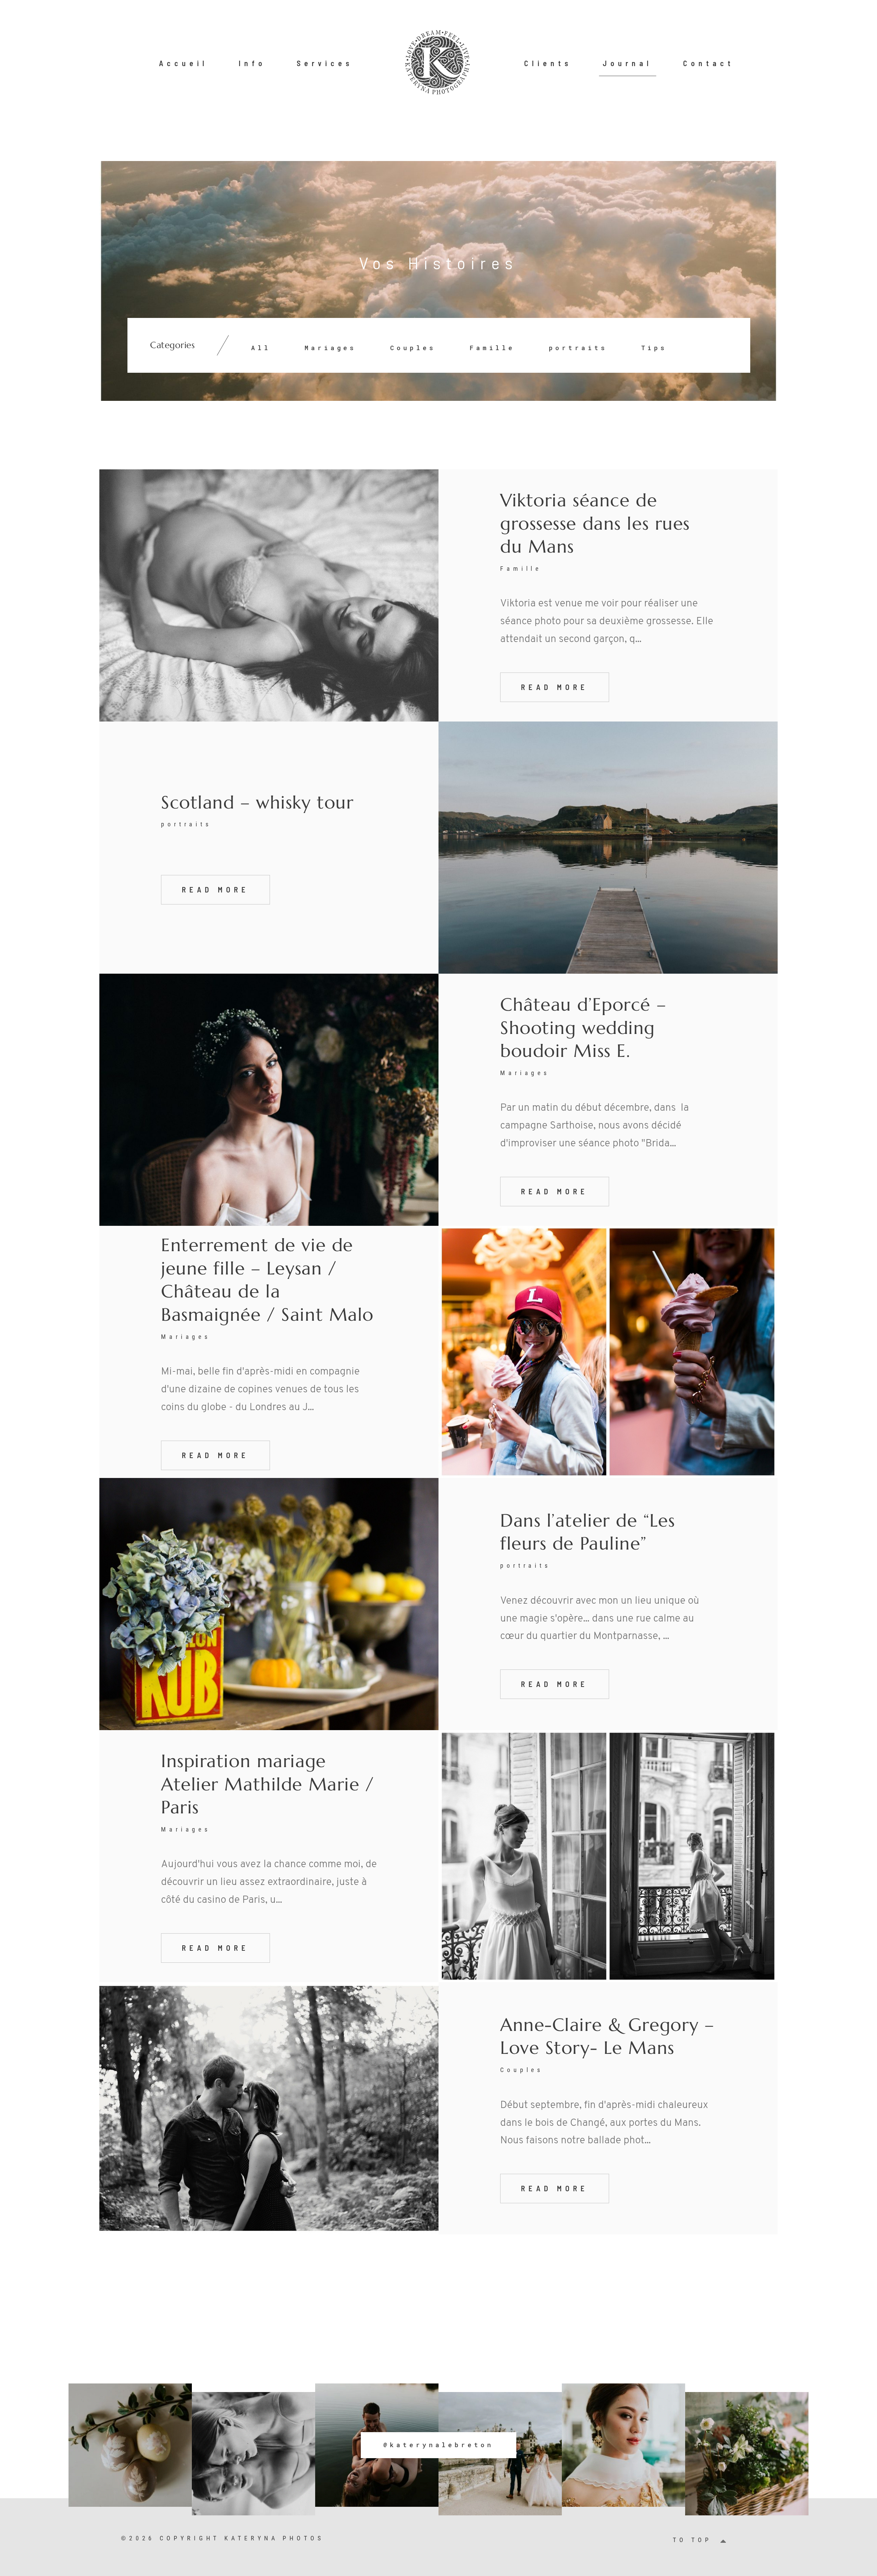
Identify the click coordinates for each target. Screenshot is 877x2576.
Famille (492, 348)
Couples (413, 348)
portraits (578, 348)
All (261, 348)
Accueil (183, 63)
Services (325, 63)
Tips (654, 348)
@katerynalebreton (438, 2445)
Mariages (330, 348)
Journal (627, 63)
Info (252, 63)
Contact (709, 63)
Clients (548, 63)
